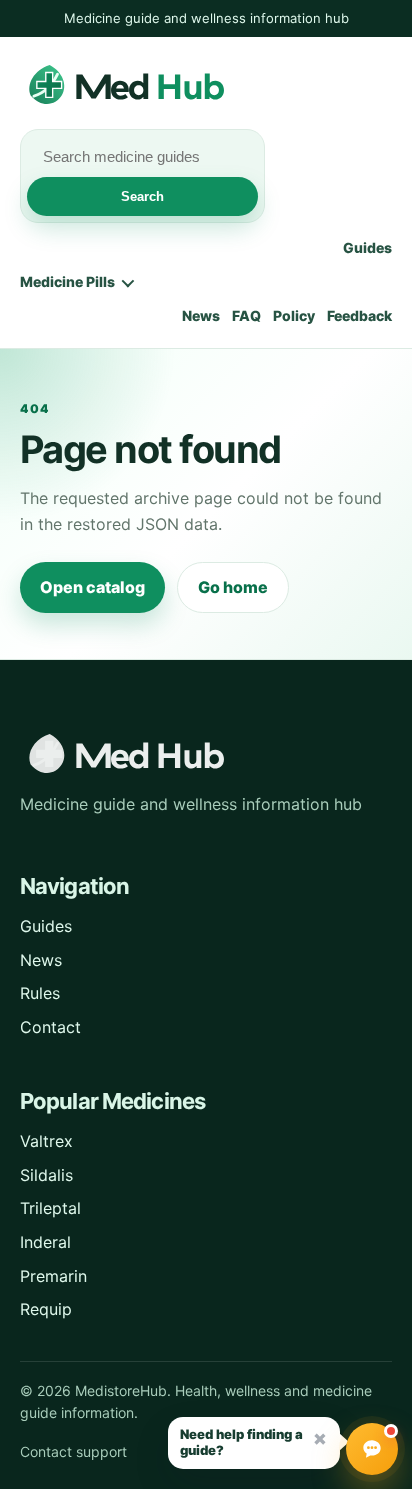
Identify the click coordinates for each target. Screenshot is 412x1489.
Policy (294, 315)
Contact (50, 1027)
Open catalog (92, 587)
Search (142, 196)
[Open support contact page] (372, 1449)
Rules (40, 993)
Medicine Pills (67, 281)
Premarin (53, 1276)
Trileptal (50, 1208)
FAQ (246, 315)
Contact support (73, 1451)
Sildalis (46, 1175)
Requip (46, 1309)
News (201, 315)
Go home (233, 587)
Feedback (359, 315)
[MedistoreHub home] (180, 86)
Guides (367, 247)
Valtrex (46, 1141)
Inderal (45, 1242)
